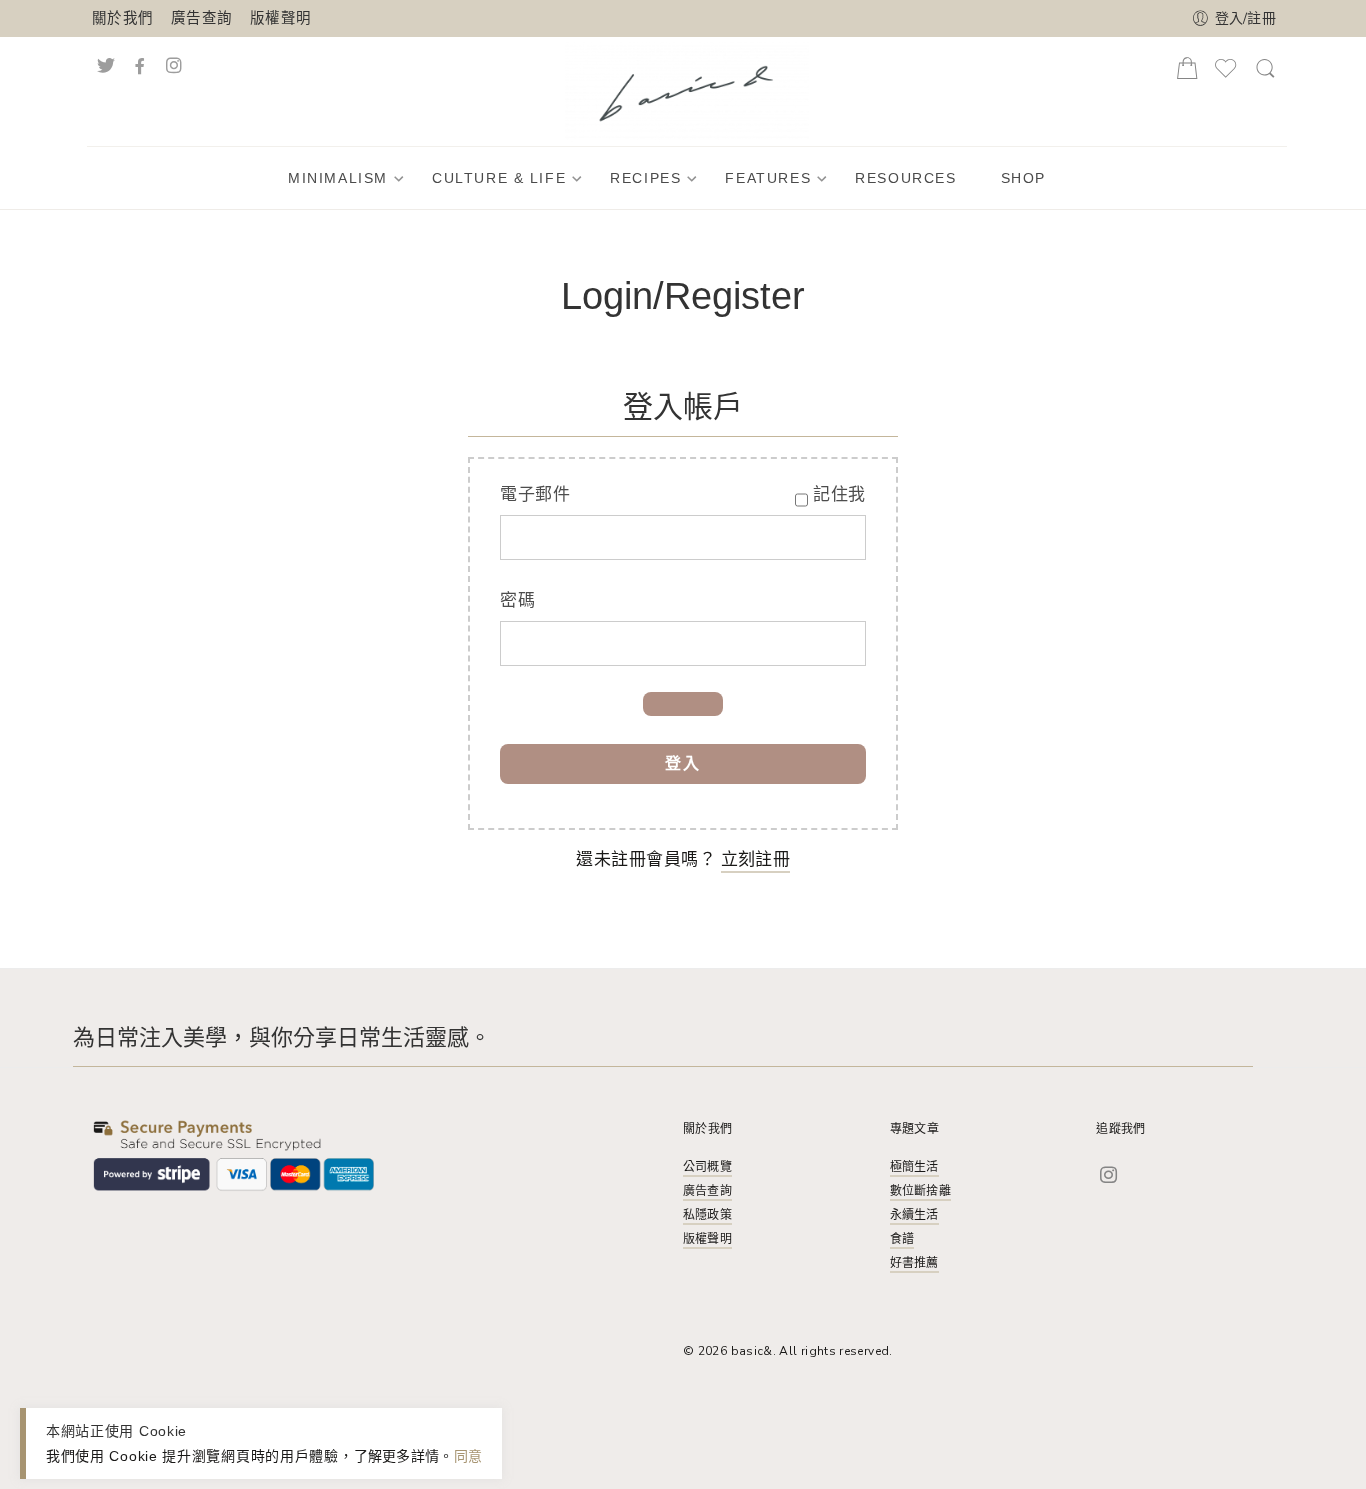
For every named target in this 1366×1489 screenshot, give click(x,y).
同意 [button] (468, 1455)
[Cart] (1187, 74)
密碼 (517, 600)
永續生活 (914, 1215)
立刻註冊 (755, 859)
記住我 (839, 494)
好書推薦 (914, 1263)
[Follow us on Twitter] (106, 63)
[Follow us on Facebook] (139, 63)
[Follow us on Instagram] (195, 63)
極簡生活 (914, 1167)
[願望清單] (1225, 76)
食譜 (902, 1239)
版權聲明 (280, 18)
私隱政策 (707, 1215)
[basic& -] (687, 89)
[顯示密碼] (683, 704)
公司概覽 (707, 1167)
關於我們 (122, 18)
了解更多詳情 (397, 1455)
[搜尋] (1265, 76)
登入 (683, 764)
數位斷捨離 (920, 1191)
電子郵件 (535, 494)
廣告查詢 (201, 18)
